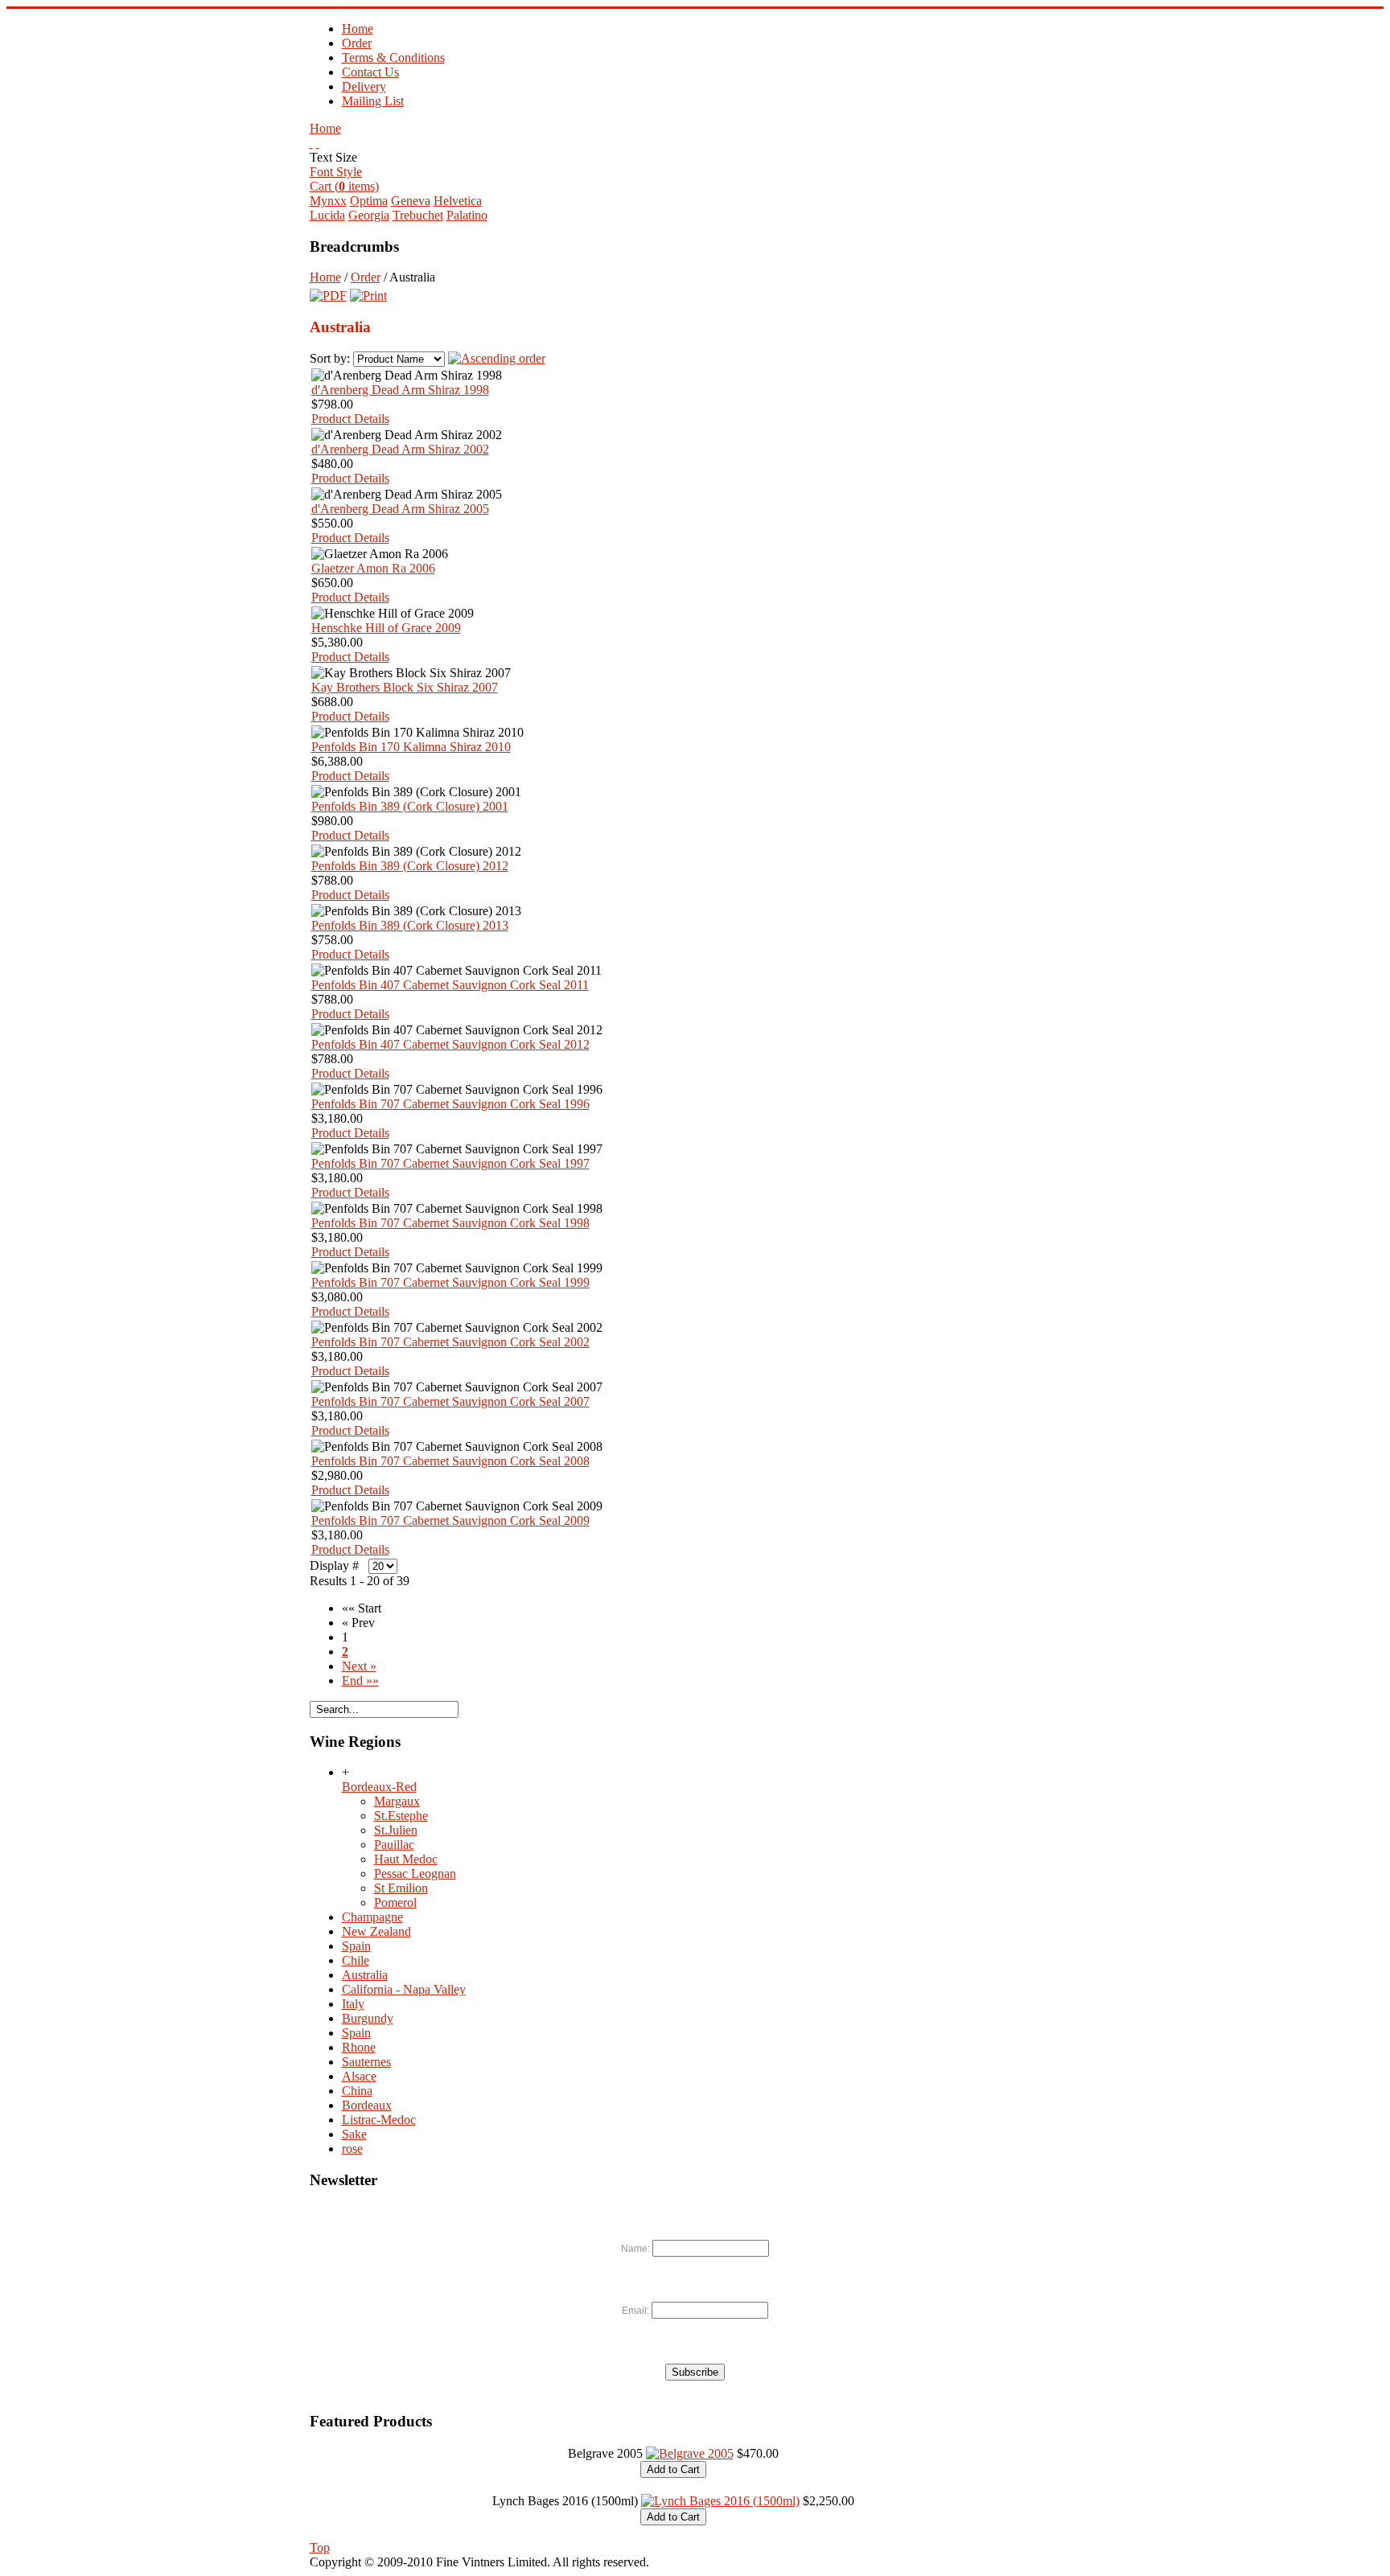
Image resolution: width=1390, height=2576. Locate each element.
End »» (360, 1680)
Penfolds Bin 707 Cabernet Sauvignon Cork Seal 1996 (450, 1104)
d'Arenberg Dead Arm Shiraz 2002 (400, 449)
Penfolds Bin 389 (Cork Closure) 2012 (410, 866)
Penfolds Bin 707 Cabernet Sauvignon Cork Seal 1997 (450, 1163)
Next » (359, 1666)
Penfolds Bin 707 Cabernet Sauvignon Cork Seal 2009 (450, 1520)
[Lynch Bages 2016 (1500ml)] (720, 2501)
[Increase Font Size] (311, 143)
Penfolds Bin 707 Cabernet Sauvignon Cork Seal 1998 (450, 1223)
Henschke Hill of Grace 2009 (386, 628)
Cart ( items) (344, 186)
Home (325, 128)
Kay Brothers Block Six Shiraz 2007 (405, 687)
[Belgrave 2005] (690, 2453)
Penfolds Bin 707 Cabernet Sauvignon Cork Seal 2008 (450, 1461)
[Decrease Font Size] (318, 143)
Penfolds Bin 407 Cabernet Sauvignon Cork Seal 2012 (450, 1044)
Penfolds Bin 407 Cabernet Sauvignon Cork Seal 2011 (450, 985)
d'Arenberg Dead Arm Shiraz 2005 (400, 509)
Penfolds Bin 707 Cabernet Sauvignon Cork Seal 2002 (450, 1342)
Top (320, 2547)
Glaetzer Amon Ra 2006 (373, 568)
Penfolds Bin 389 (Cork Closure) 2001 (410, 806)
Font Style (336, 172)
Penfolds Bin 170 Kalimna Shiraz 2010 (411, 747)
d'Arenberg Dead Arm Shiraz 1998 (400, 390)
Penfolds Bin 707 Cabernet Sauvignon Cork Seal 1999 (450, 1282)
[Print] (368, 292)
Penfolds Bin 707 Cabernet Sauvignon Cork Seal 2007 (450, 1401)
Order (366, 277)
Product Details (350, 419)
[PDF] (328, 292)
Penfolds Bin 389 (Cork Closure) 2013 (410, 925)
